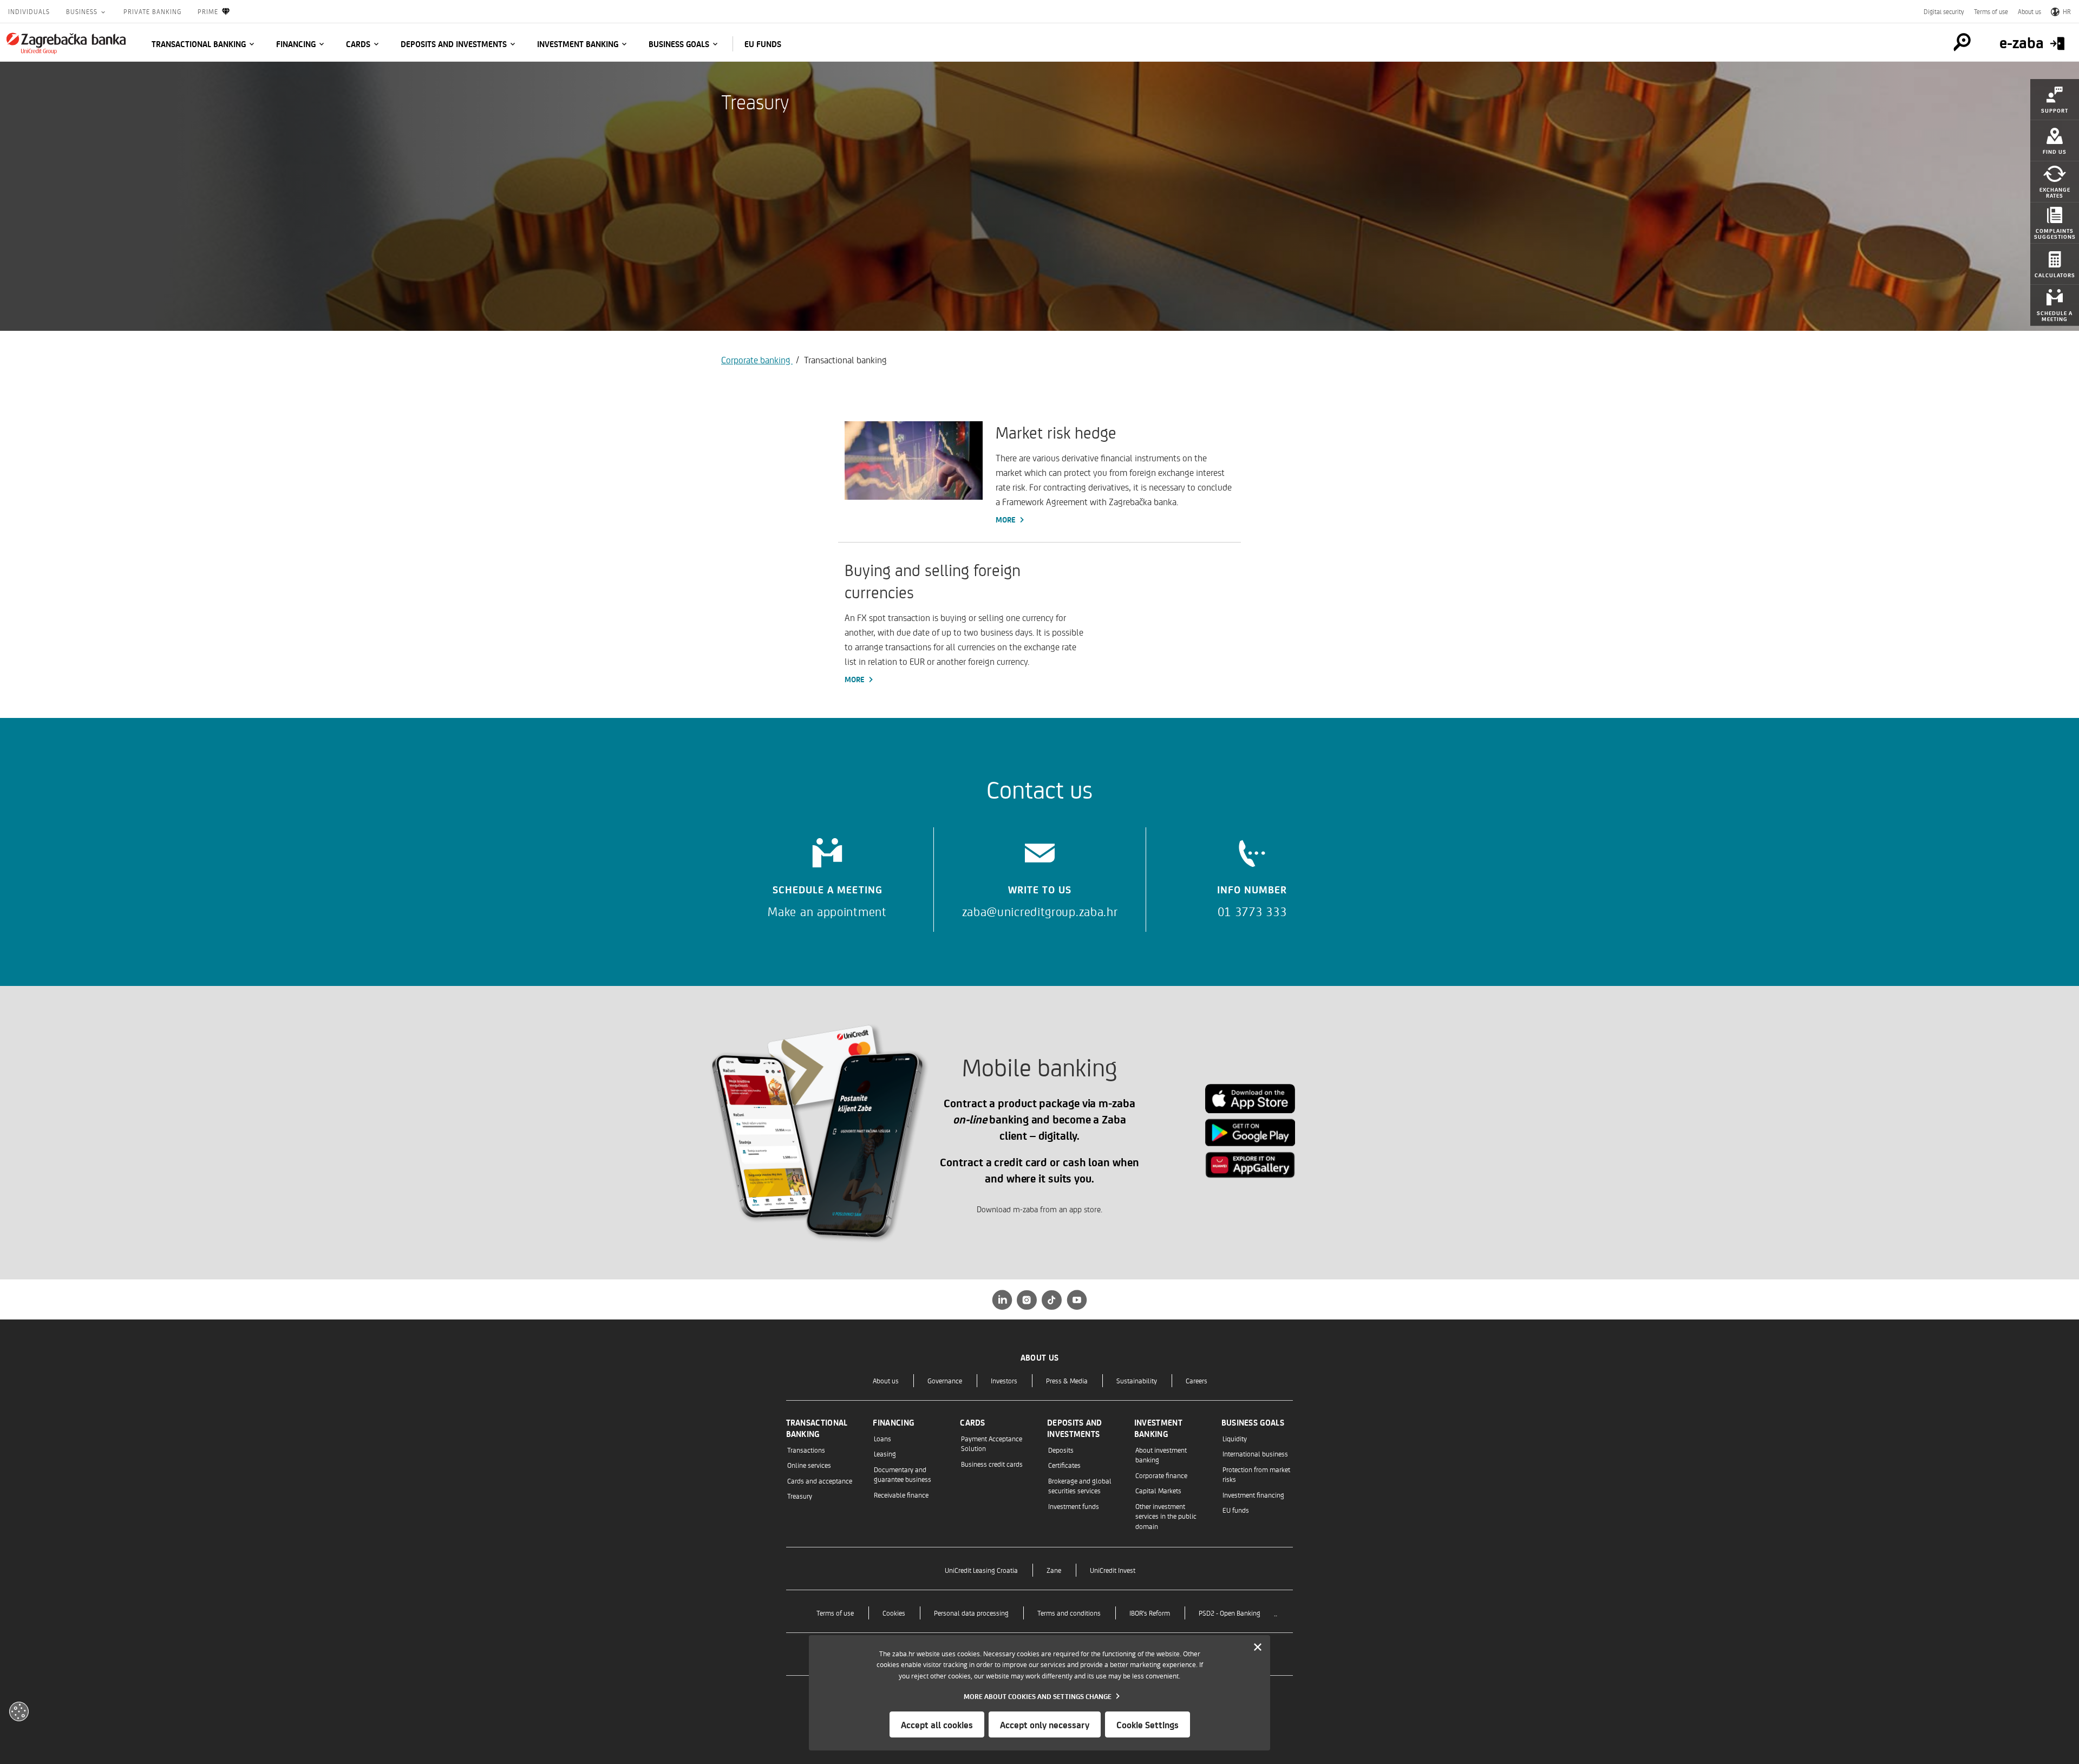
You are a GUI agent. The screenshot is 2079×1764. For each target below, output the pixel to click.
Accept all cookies (937, 1724)
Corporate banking (757, 360)
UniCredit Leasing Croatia (981, 1570)
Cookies (894, 1613)
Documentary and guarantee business (903, 1474)
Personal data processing (971, 1613)
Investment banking (578, 44)
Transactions (806, 1450)
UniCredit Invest (1113, 1570)
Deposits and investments (454, 44)
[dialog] (1039, 1693)
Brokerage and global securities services (1080, 1485)
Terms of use (1991, 11)
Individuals (29, 11)
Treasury (800, 1496)
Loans (882, 1438)
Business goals (679, 44)
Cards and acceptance (820, 1481)
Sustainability (1137, 1380)
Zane (1054, 1570)
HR (2067, 11)
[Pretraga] (1962, 42)
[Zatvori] (1258, 1648)
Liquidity (1235, 1438)
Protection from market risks (1256, 1474)
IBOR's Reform (1150, 1613)
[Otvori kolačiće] (19, 1711)
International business (1255, 1453)
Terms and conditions (1069, 1613)
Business (83, 11)
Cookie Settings (1148, 1724)
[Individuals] (66, 43)
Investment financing (1253, 1495)
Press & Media (1067, 1380)
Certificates (1064, 1465)
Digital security (1944, 11)
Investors (1004, 1380)
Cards (358, 44)
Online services (809, 1465)
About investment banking (1161, 1455)
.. (1276, 1613)
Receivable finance (901, 1495)
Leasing (885, 1453)
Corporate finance (1161, 1475)
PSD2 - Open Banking (1230, 1613)
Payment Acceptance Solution (992, 1443)
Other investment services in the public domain (1166, 1516)
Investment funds (1074, 1506)
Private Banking (152, 11)
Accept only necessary (1045, 1724)
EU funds (763, 44)
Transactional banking (199, 44)
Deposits (1061, 1450)
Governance (945, 1380)
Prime (208, 11)
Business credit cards (992, 1464)
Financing (296, 44)
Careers (1197, 1380)
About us (2029, 11)
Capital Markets (1158, 1490)
